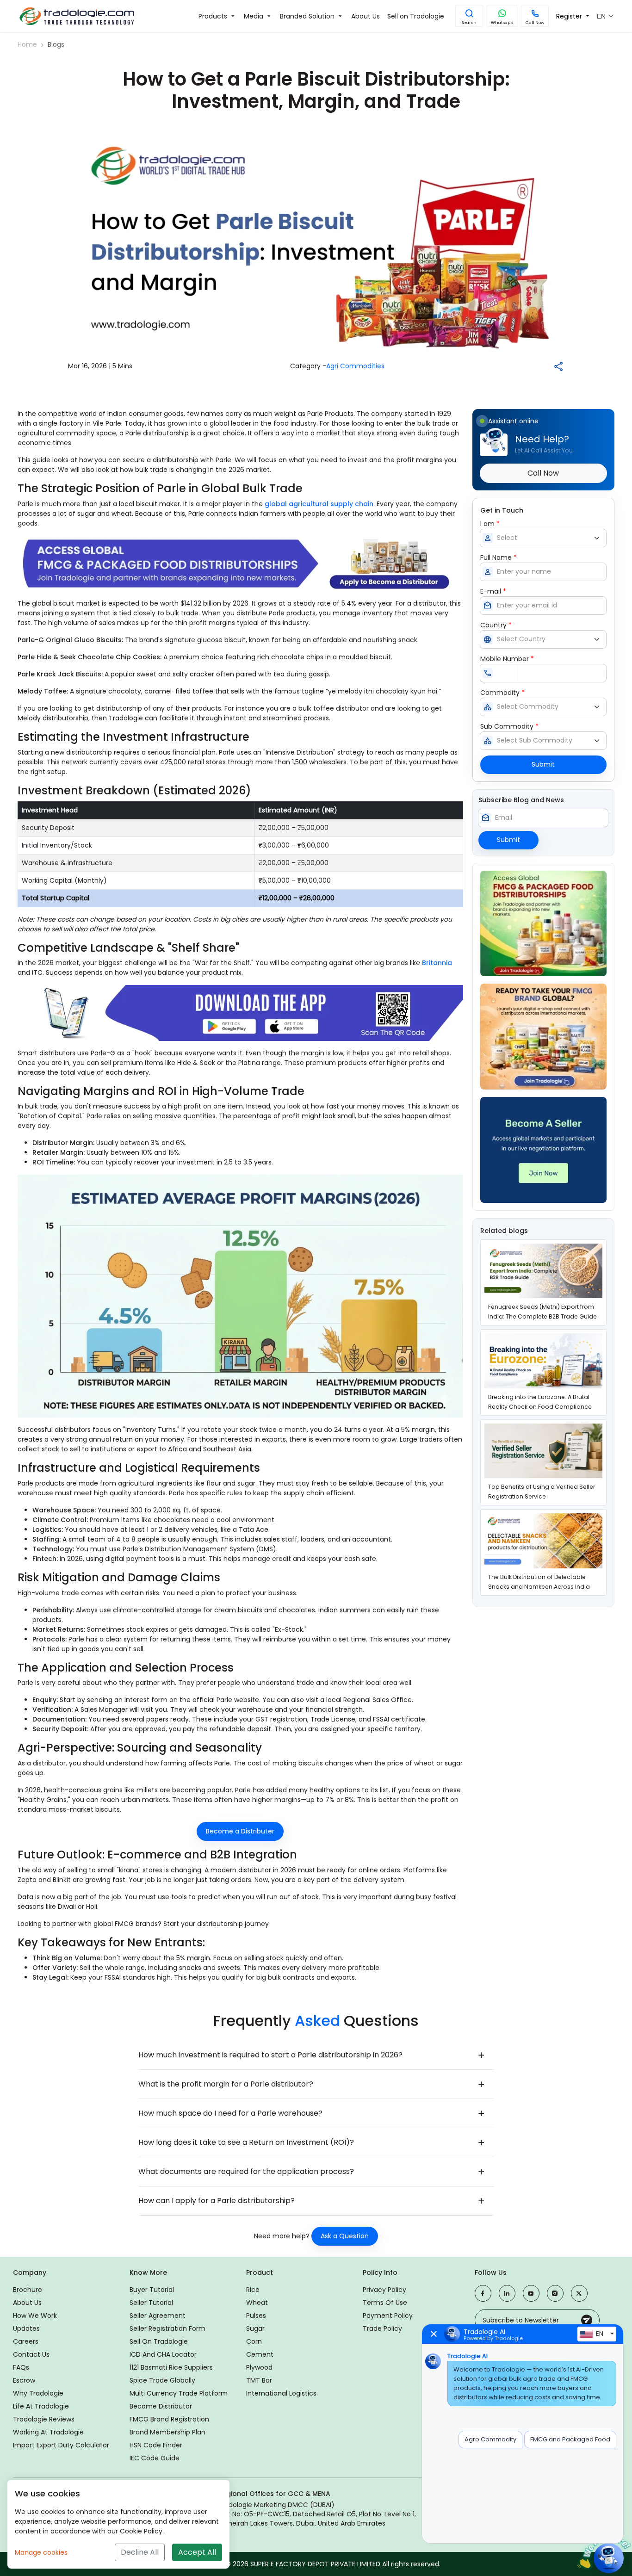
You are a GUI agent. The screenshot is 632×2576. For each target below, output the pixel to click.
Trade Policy (382, 2328)
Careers (26, 2341)
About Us (27, 2303)
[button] (469, 16)
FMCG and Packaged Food (570, 2439)
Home (27, 44)
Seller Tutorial (151, 2303)
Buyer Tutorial (152, 2290)
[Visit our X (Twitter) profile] (579, 2293)
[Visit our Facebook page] (483, 2293)
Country (496, 625)
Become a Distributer (240, 1831)
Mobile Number (507, 659)
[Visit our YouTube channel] (531, 2293)
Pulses (256, 2316)
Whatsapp (502, 23)
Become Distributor (161, 2406)
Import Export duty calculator (61, 2445)
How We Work (35, 2316)
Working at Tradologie (48, 2432)
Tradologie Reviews (44, 2419)
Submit (543, 764)
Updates (26, 2328)
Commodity (502, 693)
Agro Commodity (490, 2439)
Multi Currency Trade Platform (179, 2393)
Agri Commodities (355, 366)
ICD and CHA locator (163, 2354)
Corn (254, 2341)
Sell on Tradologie (159, 2341)
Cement (260, 2354)
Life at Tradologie (41, 2406)
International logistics (281, 2393)
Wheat (257, 2303)
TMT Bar (259, 2380)
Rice (253, 2290)
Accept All (197, 2552)
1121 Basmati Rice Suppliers (171, 2367)
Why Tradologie (38, 2393)
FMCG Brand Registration (169, 2419)
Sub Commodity (509, 726)
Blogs (56, 44)
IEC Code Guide (155, 2458)
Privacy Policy (384, 2290)
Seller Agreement (158, 2316)
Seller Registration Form (167, 2328)
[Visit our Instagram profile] (555, 2293)
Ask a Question (345, 2236)
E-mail (493, 591)
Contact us (31, 2354)
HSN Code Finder (156, 2445)
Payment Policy (388, 2316)
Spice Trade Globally (162, 2380)
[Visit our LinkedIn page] (507, 2293)
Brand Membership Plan (167, 2432)
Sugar (255, 2328)
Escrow (24, 2380)
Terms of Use (385, 2303)
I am (490, 524)
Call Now (535, 23)
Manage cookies (41, 2552)
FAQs (21, 2367)
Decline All (140, 2552)
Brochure (28, 2290)
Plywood (259, 2367)
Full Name (499, 557)
